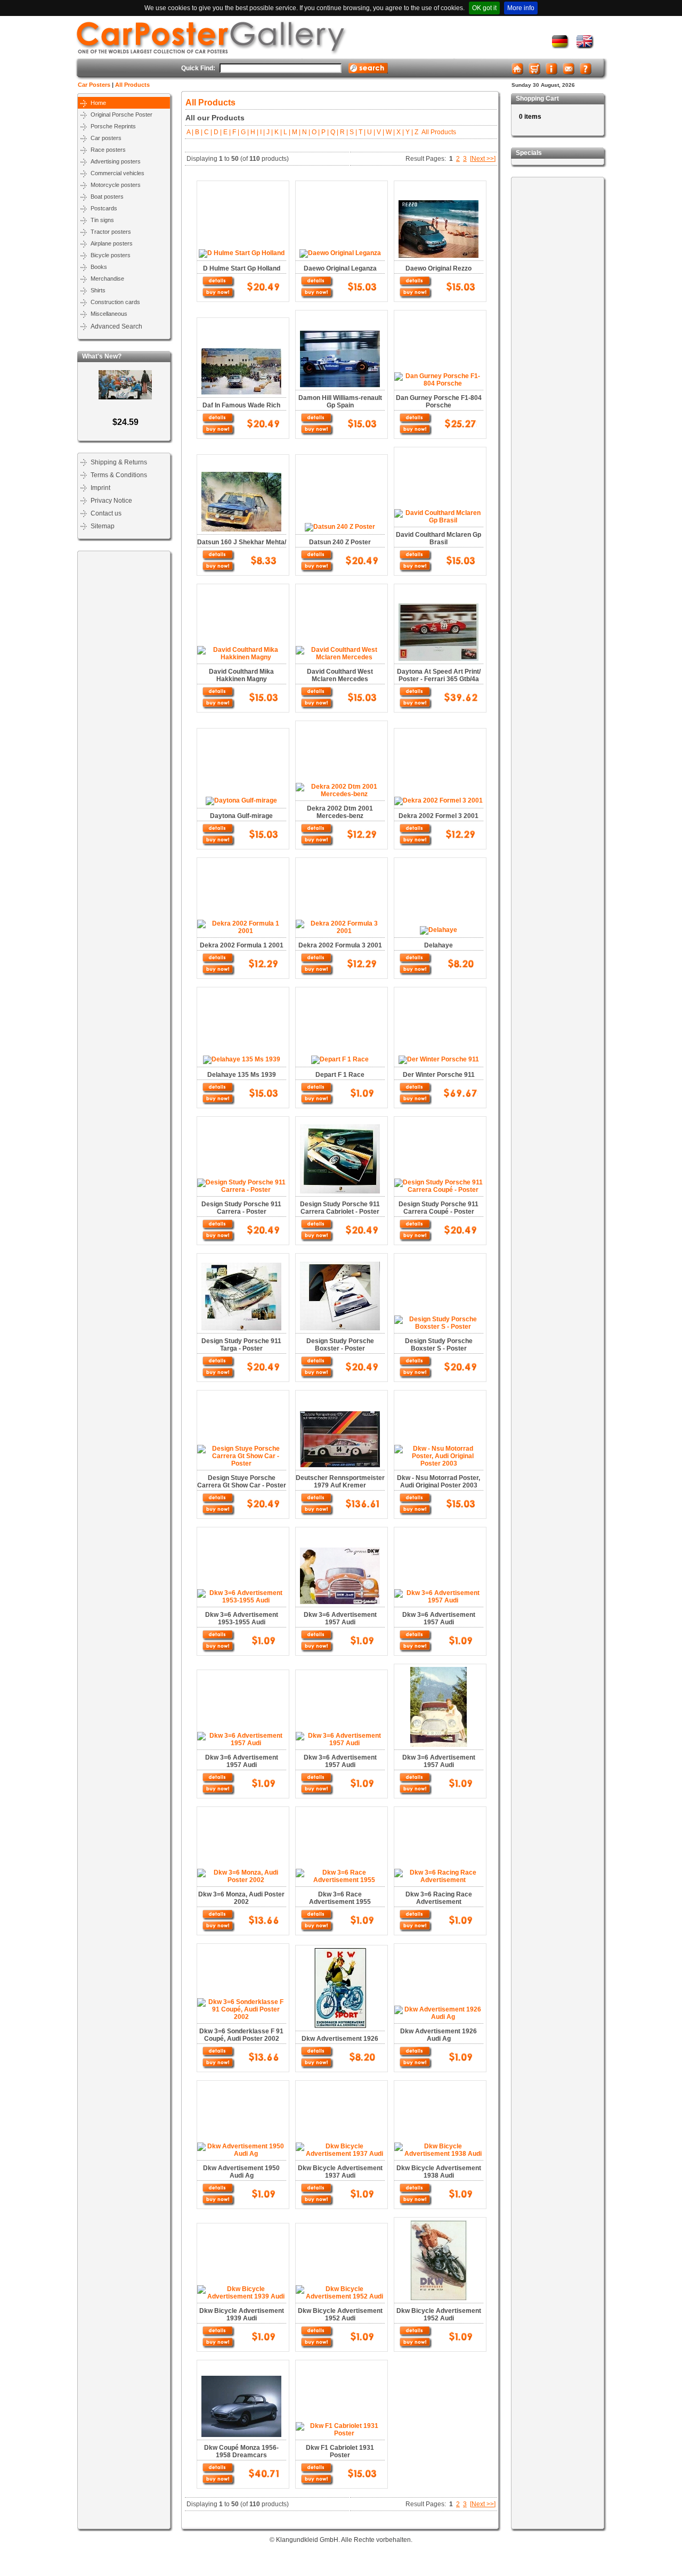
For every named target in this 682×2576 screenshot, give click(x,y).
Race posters (108, 150)
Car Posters (94, 85)
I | (262, 132)
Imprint (100, 488)
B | (198, 132)
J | (269, 132)
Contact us (106, 513)
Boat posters (107, 197)
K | (277, 132)
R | (343, 132)
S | (352, 132)
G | (244, 132)
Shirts (98, 290)
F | (235, 132)
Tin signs (102, 220)
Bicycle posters (111, 255)
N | (305, 132)
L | (286, 132)
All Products (132, 85)
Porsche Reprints (113, 126)
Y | (408, 132)
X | (399, 132)
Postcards (104, 208)
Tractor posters (111, 232)
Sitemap (103, 526)
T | (361, 132)
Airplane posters (112, 243)
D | (217, 132)
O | (315, 132)
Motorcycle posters (116, 185)
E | (226, 132)
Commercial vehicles (117, 173)
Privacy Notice (111, 501)
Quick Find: (198, 68)
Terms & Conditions (119, 475)
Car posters (106, 138)
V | (380, 132)
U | (370, 132)
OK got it (484, 8)
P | (324, 132)
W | (389, 132)
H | (254, 132)
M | (295, 132)
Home (98, 103)
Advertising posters (116, 161)
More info (521, 8)
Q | (334, 132)
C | (207, 132)
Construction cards (115, 302)
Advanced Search (116, 326)
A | (190, 132)
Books (99, 267)
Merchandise (107, 279)
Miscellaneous (109, 314)
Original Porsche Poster (121, 115)
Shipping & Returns (119, 462)
